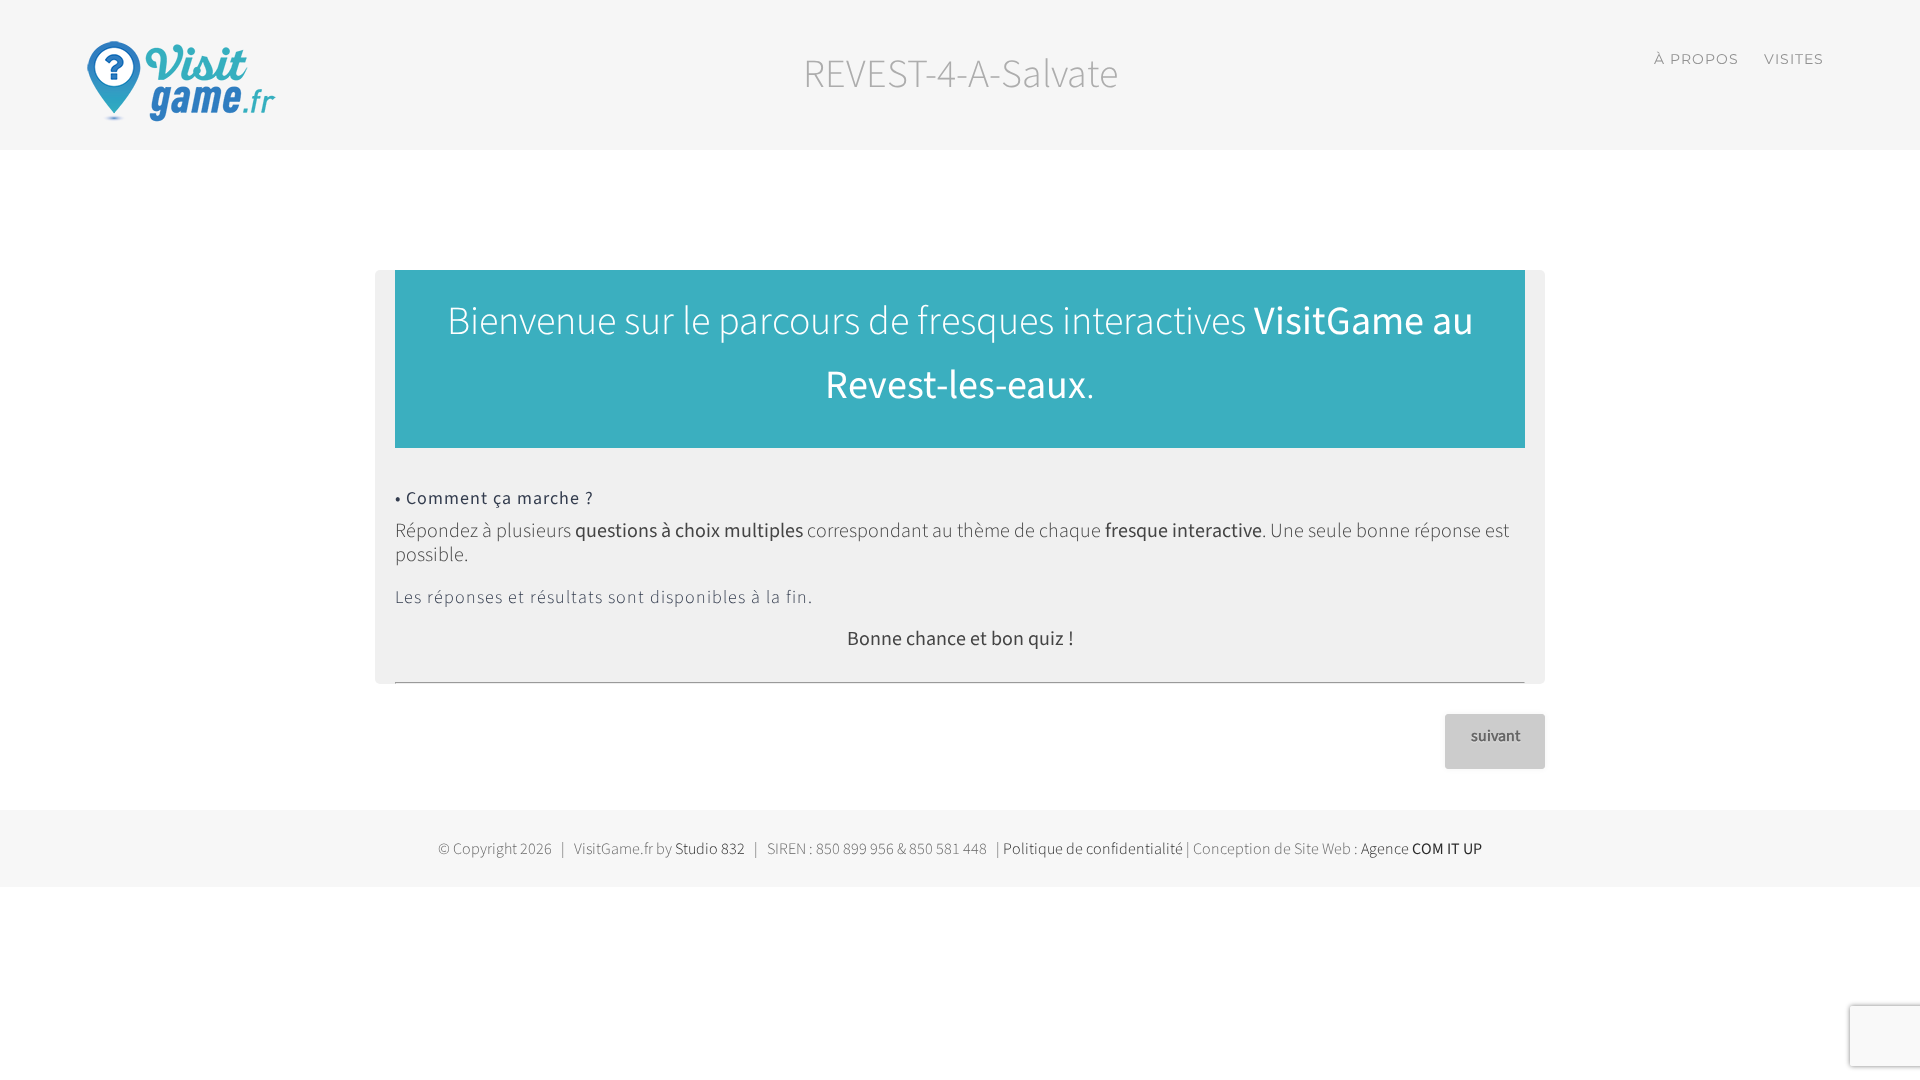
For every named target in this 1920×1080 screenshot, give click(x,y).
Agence (1421, 849)
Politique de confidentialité (1093, 849)
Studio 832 (710, 849)
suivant (1495, 736)
